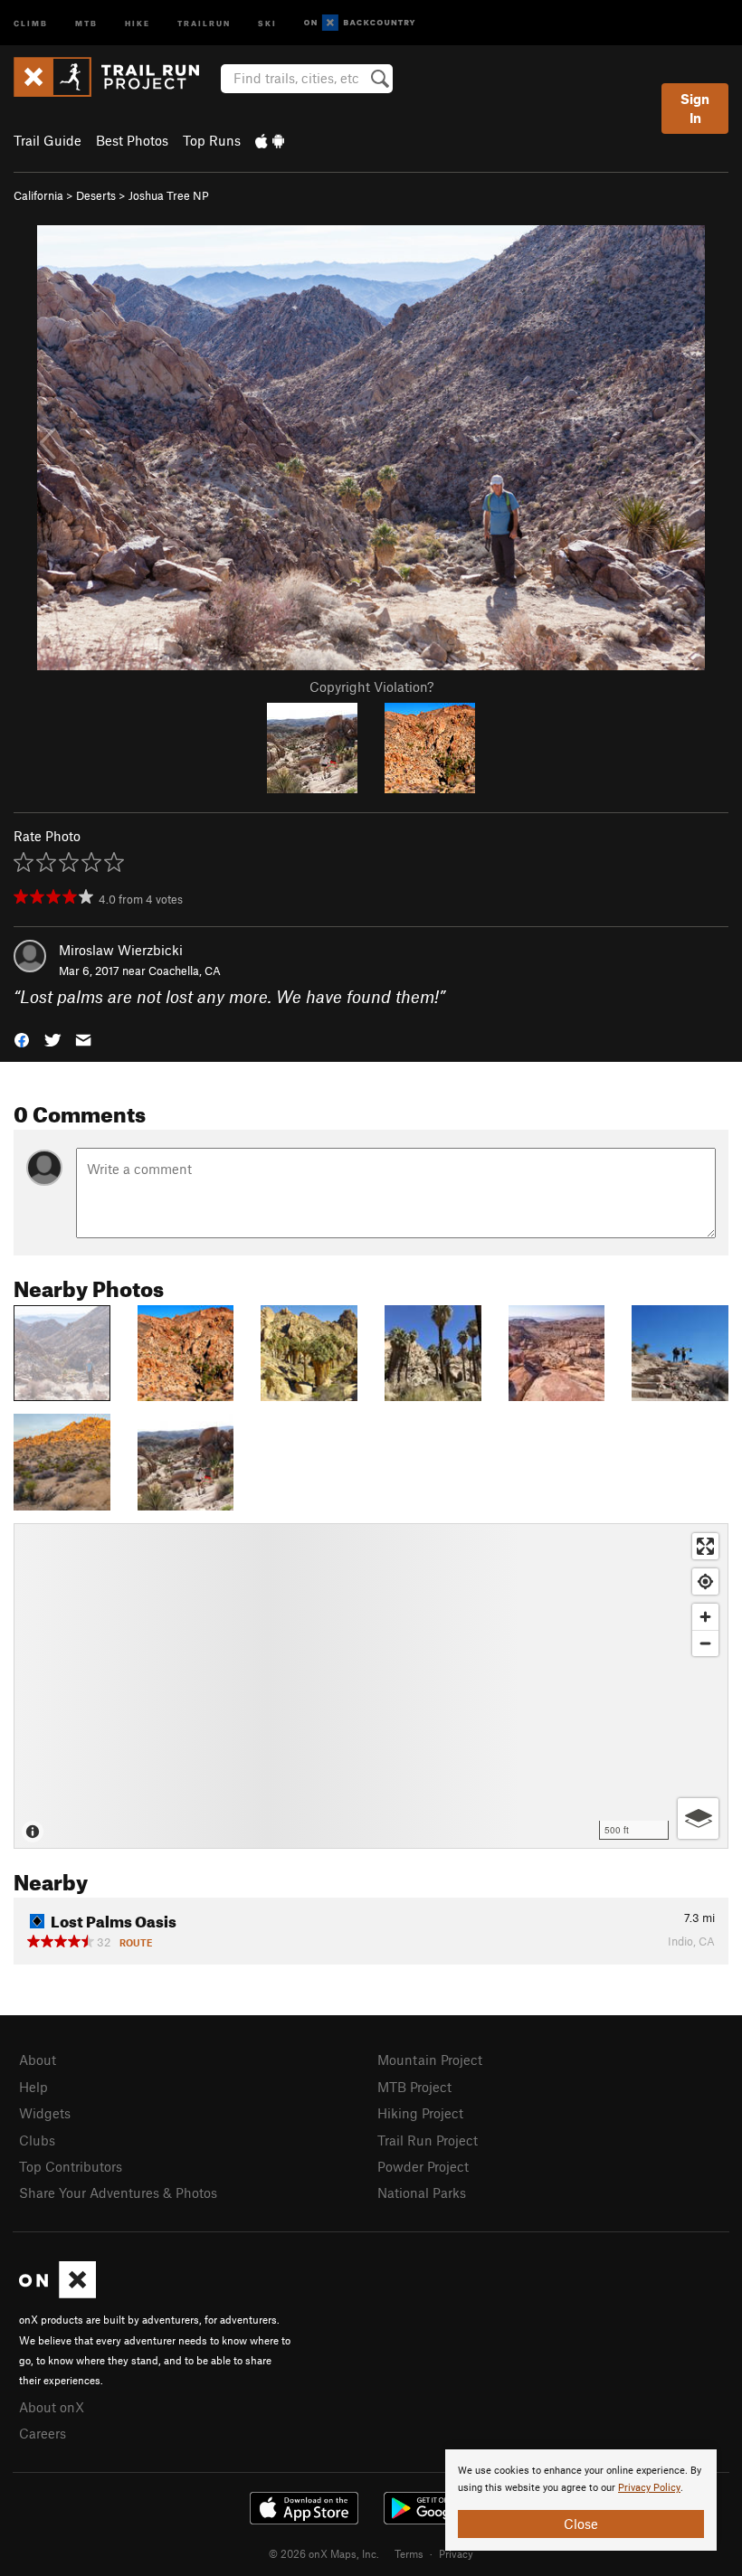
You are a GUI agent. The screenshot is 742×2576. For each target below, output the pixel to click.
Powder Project (423, 2166)
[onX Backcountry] (360, 23)
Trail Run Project (428, 2140)
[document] (581, 2500)
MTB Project (414, 2087)
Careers (43, 2433)
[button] (22, 1039)
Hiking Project (420, 2113)
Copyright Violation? (371, 687)
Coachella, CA (185, 971)
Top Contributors (71, 2166)
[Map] (371, 1686)
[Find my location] (705, 1582)
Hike (138, 22)
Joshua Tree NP (169, 195)
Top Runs (212, 140)
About (38, 2060)
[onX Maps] (57, 2293)
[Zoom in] (705, 1617)
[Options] (698, 1818)
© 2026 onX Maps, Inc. (324, 2553)
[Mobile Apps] (270, 140)
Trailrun (204, 22)
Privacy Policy (649, 2488)
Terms (409, 2553)
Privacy (456, 2553)
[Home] (115, 77)
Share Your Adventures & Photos (118, 2192)
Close (581, 2524)
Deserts (96, 195)
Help (33, 2087)
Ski (267, 22)
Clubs (37, 2140)
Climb (31, 22)
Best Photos (132, 140)
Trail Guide (48, 140)
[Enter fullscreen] (705, 1546)
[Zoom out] (705, 1643)
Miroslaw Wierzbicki (121, 950)
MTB (86, 22)
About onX (52, 2407)
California (38, 195)
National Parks (422, 2192)
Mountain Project (430, 2060)
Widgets (45, 2113)
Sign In (695, 108)
